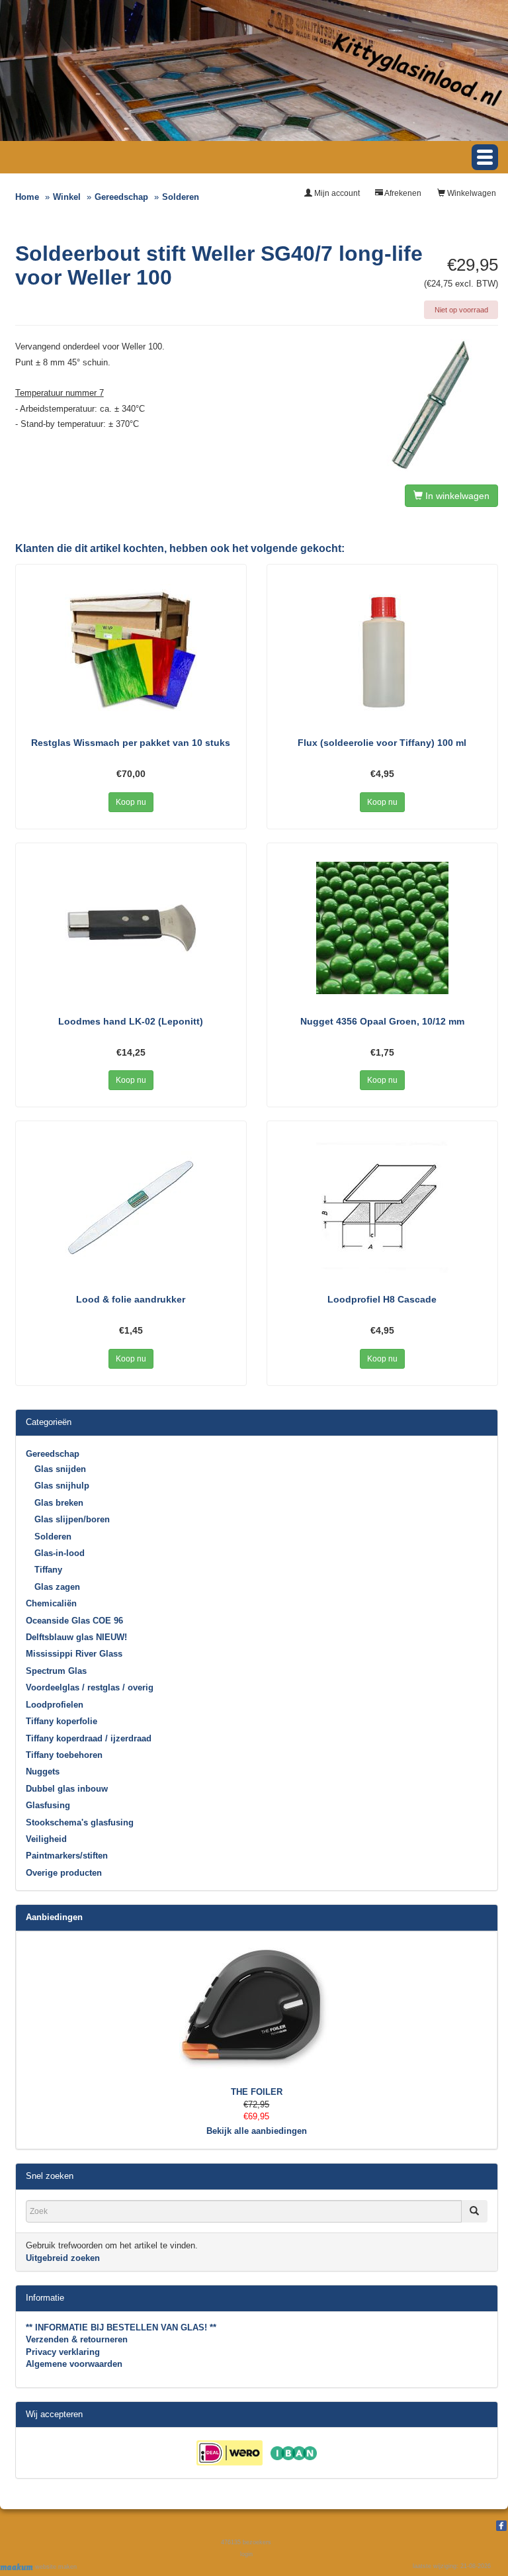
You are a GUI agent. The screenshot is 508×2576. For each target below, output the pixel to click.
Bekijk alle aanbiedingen (257, 2131)
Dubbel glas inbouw (67, 1789)
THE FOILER (257, 2092)
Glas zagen (57, 1587)
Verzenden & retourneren (77, 2339)
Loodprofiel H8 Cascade (382, 1299)
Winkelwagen (471, 193)
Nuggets (43, 1771)
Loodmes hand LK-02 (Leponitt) (131, 1021)
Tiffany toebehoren (64, 1755)
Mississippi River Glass (74, 1654)
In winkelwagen (456, 496)
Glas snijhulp (62, 1486)
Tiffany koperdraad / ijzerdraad (89, 1738)
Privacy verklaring (63, 2352)
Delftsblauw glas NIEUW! (76, 1637)
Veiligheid (46, 1839)
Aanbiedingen (54, 1917)
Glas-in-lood (60, 1553)
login (246, 2554)
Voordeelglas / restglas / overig (90, 1687)
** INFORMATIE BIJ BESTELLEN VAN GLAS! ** (121, 2327)
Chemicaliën (51, 1603)
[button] (485, 157)
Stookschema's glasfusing (80, 1822)
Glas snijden (60, 1469)
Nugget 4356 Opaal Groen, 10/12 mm (382, 1021)
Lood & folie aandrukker (131, 1299)
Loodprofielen (55, 1705)
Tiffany (48, 1570)
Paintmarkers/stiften (67, 1856)
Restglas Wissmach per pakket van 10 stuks (131, 743)
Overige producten (64, 1873)
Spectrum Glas (56, 1671)
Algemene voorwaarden (74, 2364)
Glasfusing (48, 1805)
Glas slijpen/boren (72, 1519)
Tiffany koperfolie (62, 1721)
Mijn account (336, 193)
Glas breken (59, 1503)
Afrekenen (402, 193)
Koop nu (131, 802)
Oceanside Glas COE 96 (74, 1621)
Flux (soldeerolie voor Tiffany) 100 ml (382, 743)
